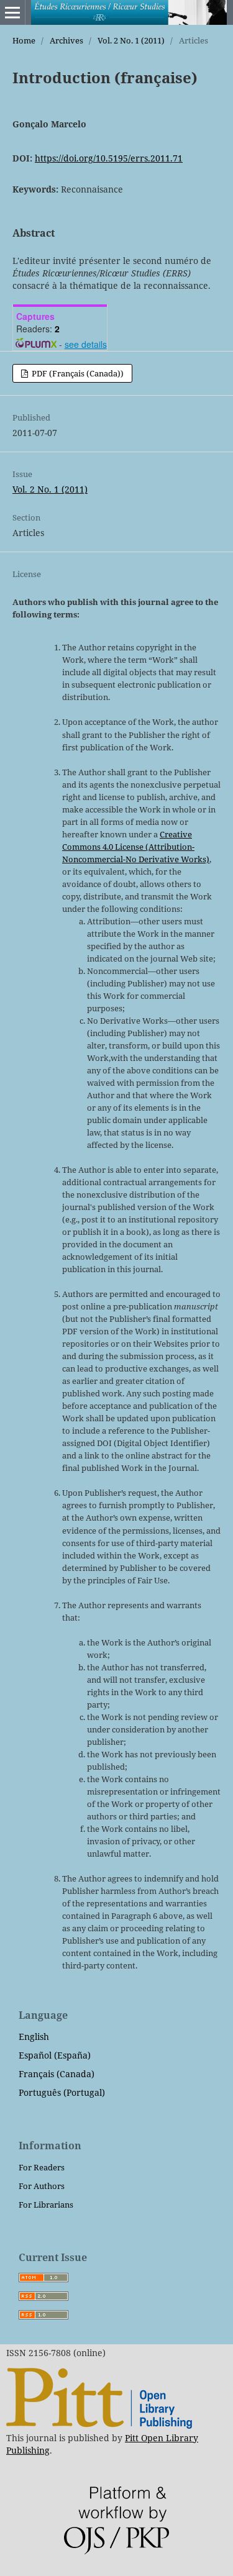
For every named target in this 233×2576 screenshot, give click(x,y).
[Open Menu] (12, 12)
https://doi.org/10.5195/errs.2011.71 (109, 158)
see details (86, 344)
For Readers (42, 2167)
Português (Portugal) (62, 2092)
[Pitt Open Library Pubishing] (99, 2425)
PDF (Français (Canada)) (77, 373)
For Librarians (46, 2205)
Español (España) (55, 2055)
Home (24, 40)
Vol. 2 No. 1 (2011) (131, 40)
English (34, 2037)
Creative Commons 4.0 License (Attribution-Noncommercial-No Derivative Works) (136, 847)
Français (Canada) (57, 2074)
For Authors (42, 2186)
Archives (66, 40)
